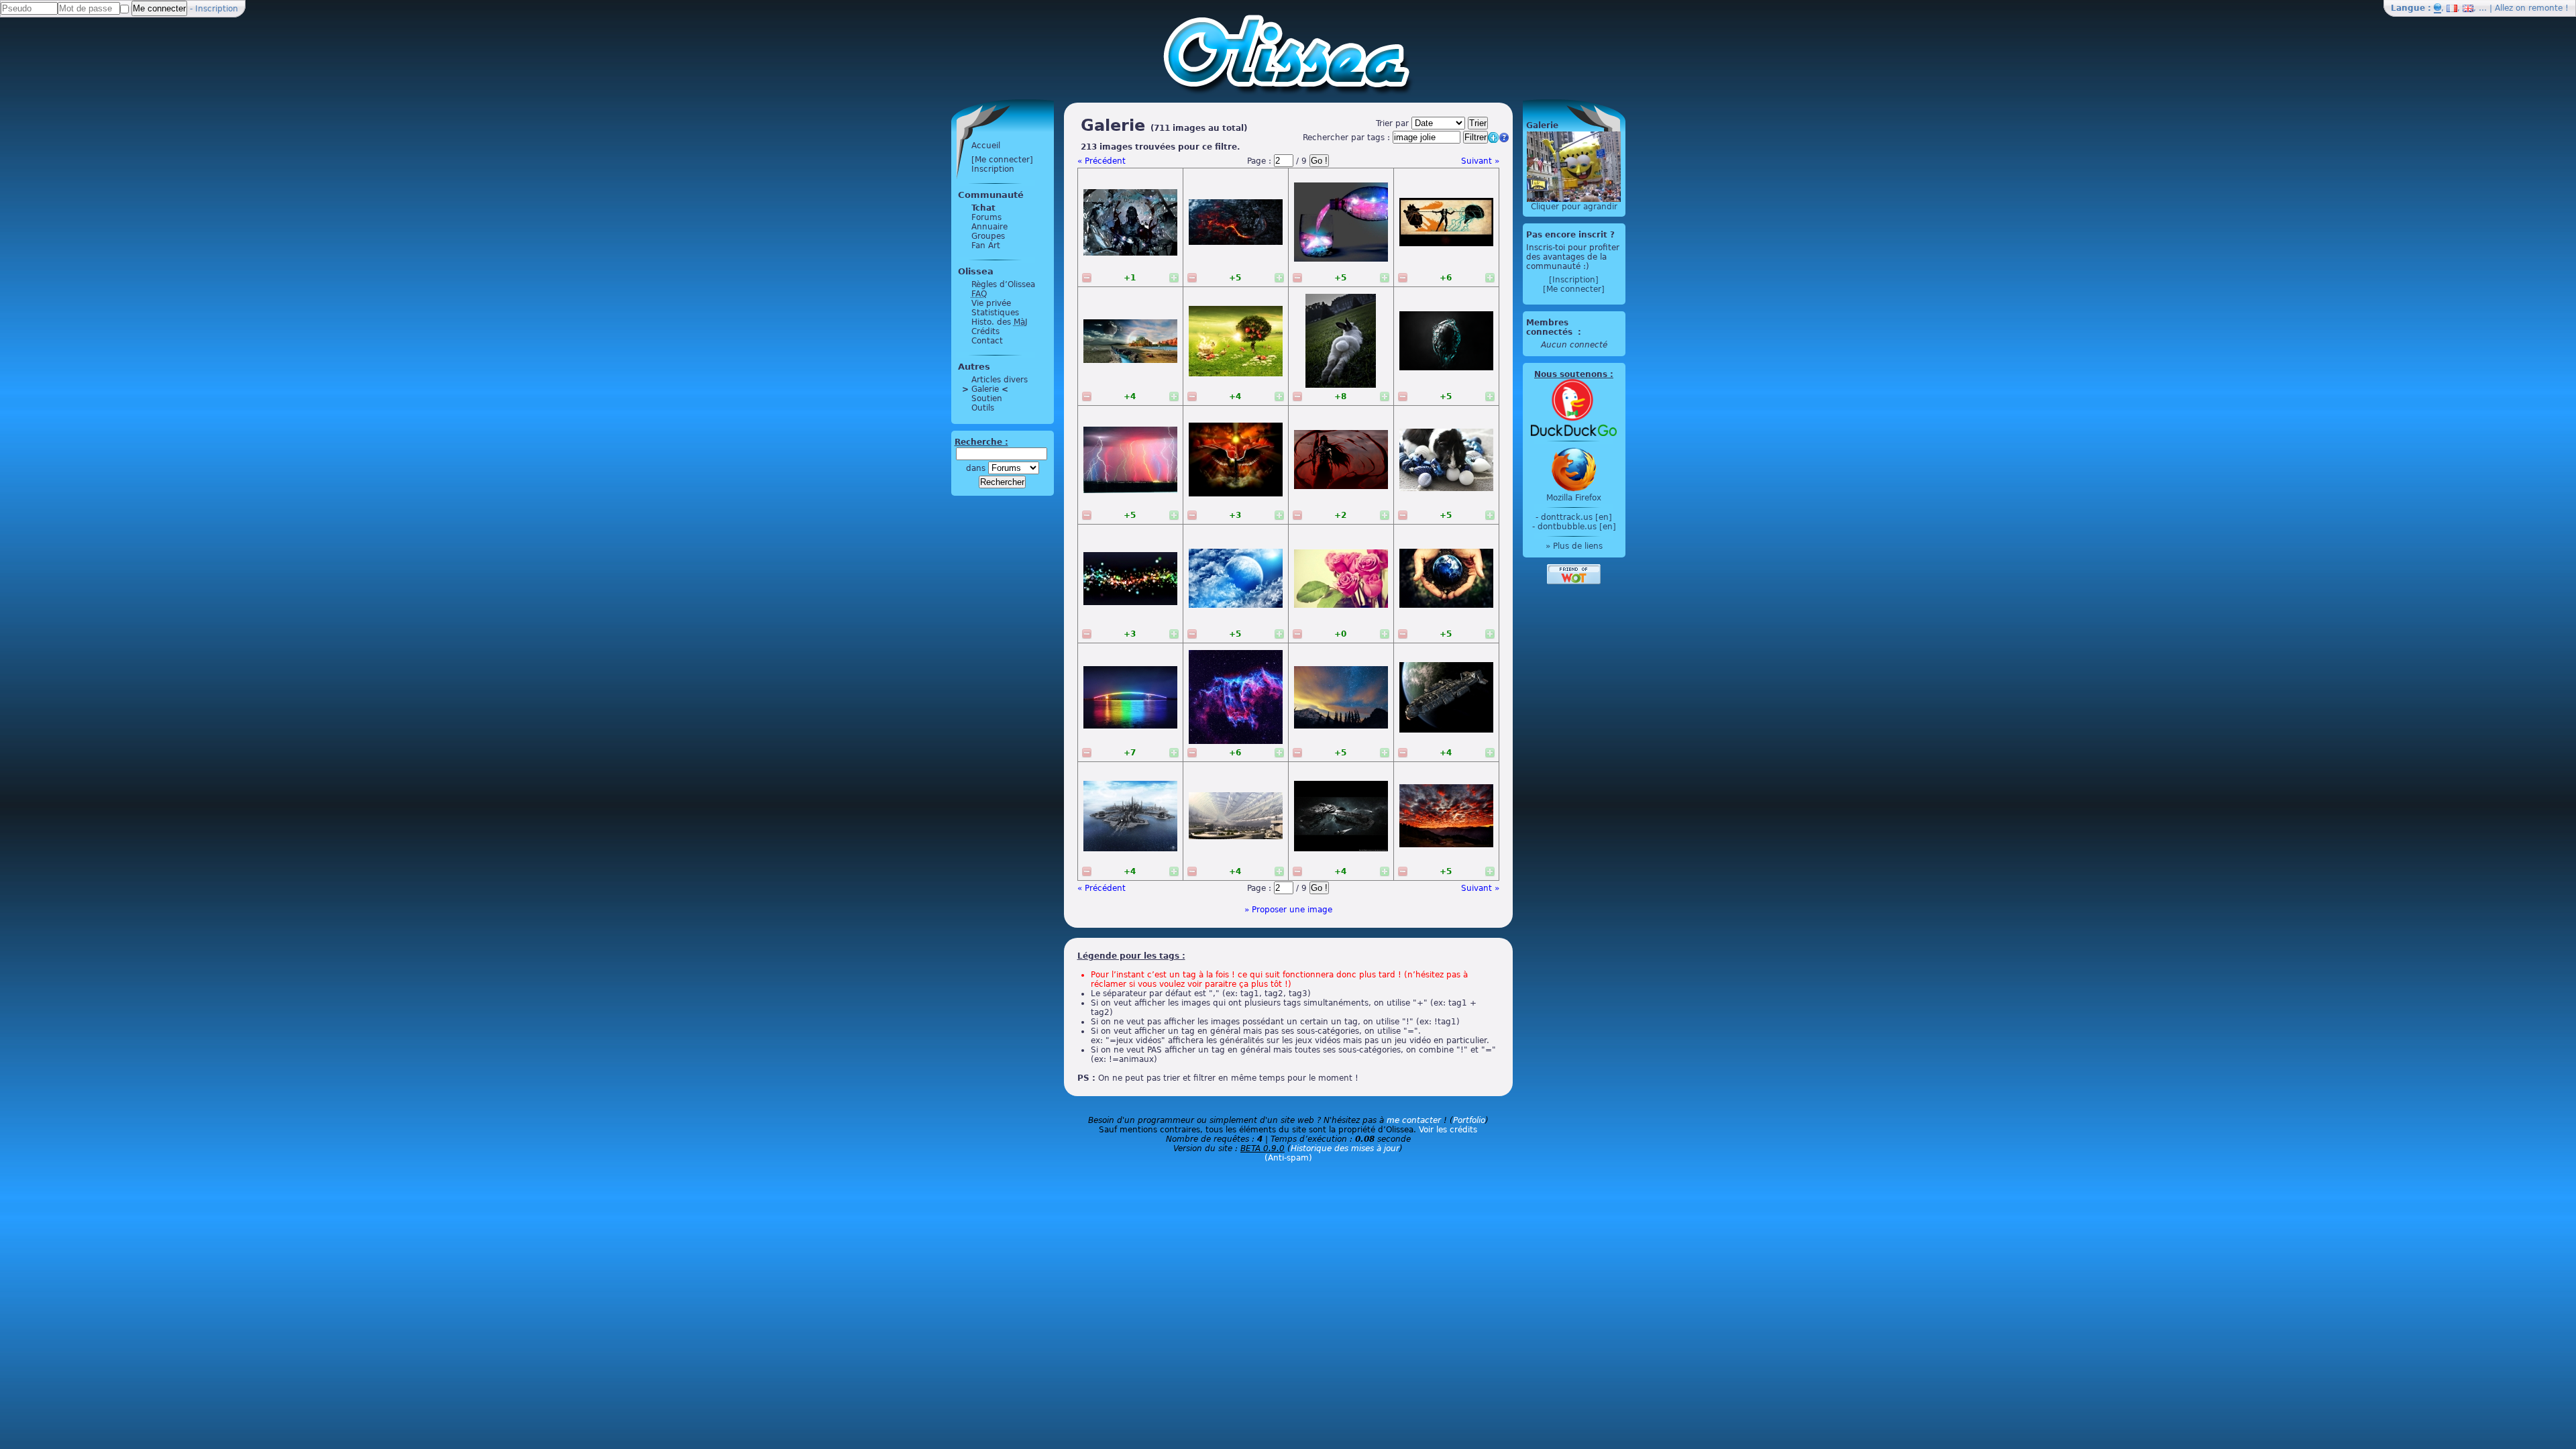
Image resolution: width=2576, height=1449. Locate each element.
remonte (2545, 8)
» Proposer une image (1288, 910)
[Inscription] (1574, 280)
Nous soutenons (1571, 374)
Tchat (983, 208)
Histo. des (1000, 322)
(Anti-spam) (1288, 1158)
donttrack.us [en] (1576, 517)
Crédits (985, 331)
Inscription (217, 9)
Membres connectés (1551, 327)
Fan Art (986, 246)
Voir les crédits (1448, 1130)
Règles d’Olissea (1003, 284)
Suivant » (1480, 161)
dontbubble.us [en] (1577, 527)
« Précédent (1102, 161)
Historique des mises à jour (1345, 1148)
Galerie (985, 389)
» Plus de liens (1574, 546)
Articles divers (1000, 380)
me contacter (1414, 1120)
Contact (987, 341)
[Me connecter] (1002, 160)
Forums (986, 217)
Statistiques (995, 313)
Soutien (987, 398)
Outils (983, 408)
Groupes (988, 236)
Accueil (986, 146)
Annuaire (989, 227)
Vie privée (991, 303)
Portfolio (1469, 1120)
